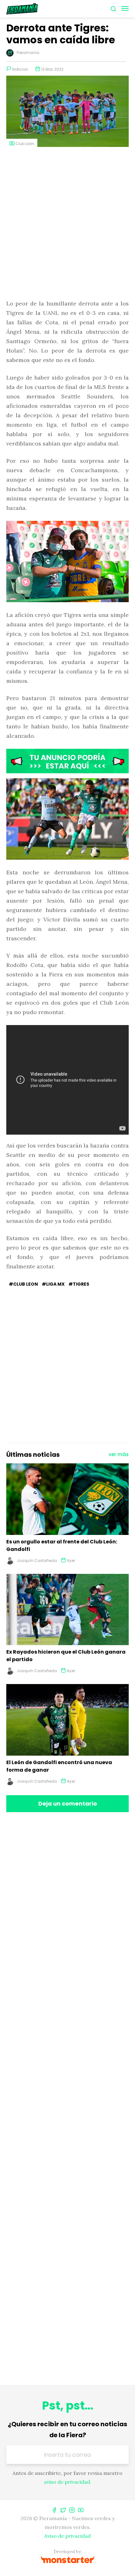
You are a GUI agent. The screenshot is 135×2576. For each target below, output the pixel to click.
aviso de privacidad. (68, 2482)
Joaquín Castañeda (37, 1561)
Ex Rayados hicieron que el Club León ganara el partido (66, 1656)
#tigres (79, 1284)
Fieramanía (28, 53)
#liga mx (53, 1284)
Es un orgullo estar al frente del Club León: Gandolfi (62, 1545)
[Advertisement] (67, 224)
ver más (119, 1454)
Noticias (20, 69)
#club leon (23, 1284)
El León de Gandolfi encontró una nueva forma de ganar (59, 1766)
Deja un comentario (68, 1804)
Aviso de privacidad (67, 2536)
